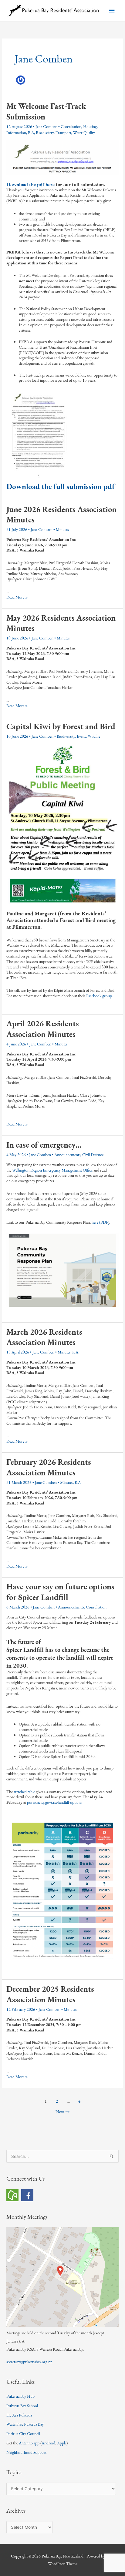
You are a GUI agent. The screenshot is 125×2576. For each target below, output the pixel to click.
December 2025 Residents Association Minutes (50, 1994)
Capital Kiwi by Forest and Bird (61, 726)
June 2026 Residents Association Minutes (61, 515)
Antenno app (29, 2443)
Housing (90, 126)
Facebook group (99, 996)
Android (48, 2443)
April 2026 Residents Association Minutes (43, 1029)
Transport (63, 132)
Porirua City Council (23, 2433)
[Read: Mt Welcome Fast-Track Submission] (62, 157)
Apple (62, 2443)
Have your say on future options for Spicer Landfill (60, 1592)
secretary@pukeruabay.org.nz (29, 2362)
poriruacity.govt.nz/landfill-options (54, 1802)
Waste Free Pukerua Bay (25, 2424)
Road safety (45, 132)
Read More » (17, 597)
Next (63, 2111)
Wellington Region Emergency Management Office (52, 1170)
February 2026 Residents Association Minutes (49, 1467)
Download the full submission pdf (61, 486)
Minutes (62, 529)
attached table (24, 1792)
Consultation (71, 126)
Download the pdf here (31, 184)
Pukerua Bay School (22, 2406)
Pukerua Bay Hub (20, 2396)
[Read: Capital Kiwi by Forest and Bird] (62, 823)
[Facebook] (27, 2194)
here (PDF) (100, 1222)
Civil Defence (93, 1155)
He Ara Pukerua (19, 2415)
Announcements (67, 1155)
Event (81, 736)
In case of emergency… (44, 1145)
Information (16, 132)
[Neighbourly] (12, 2194)
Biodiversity (66, 736)
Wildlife (94, 736)
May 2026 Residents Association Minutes (61, 623)
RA (31, 132)
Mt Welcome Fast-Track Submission (46, 111)
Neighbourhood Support (26, 2452)
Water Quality (84, 132)
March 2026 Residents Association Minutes (44, 1337)
